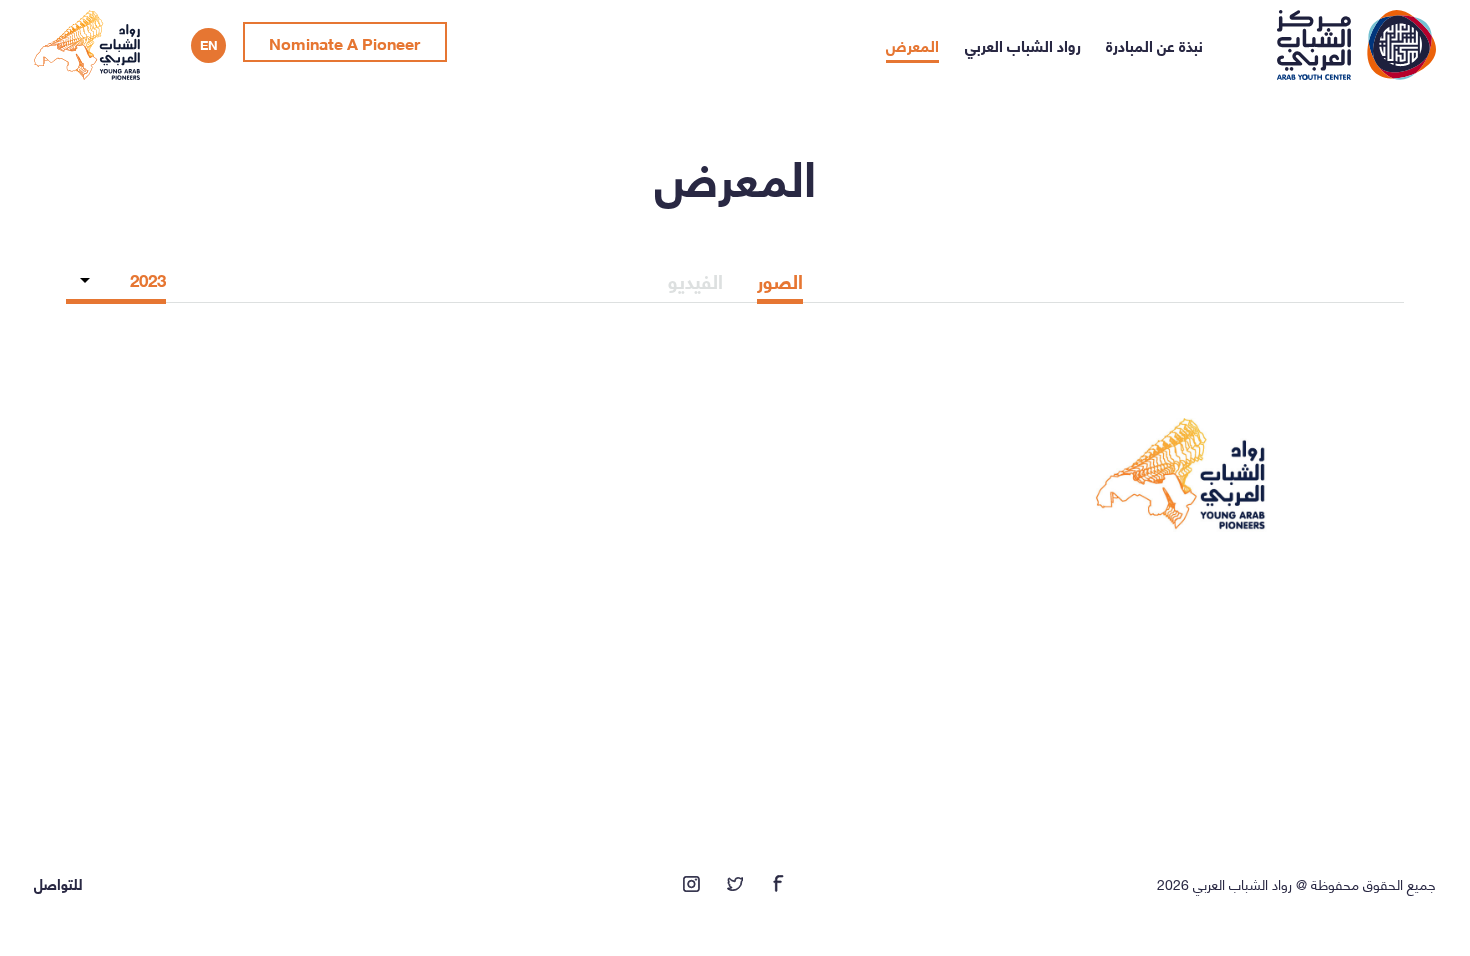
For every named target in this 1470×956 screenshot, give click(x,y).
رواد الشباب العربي (1023, 44)
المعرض (912, 44)
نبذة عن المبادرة (1154, 44)
